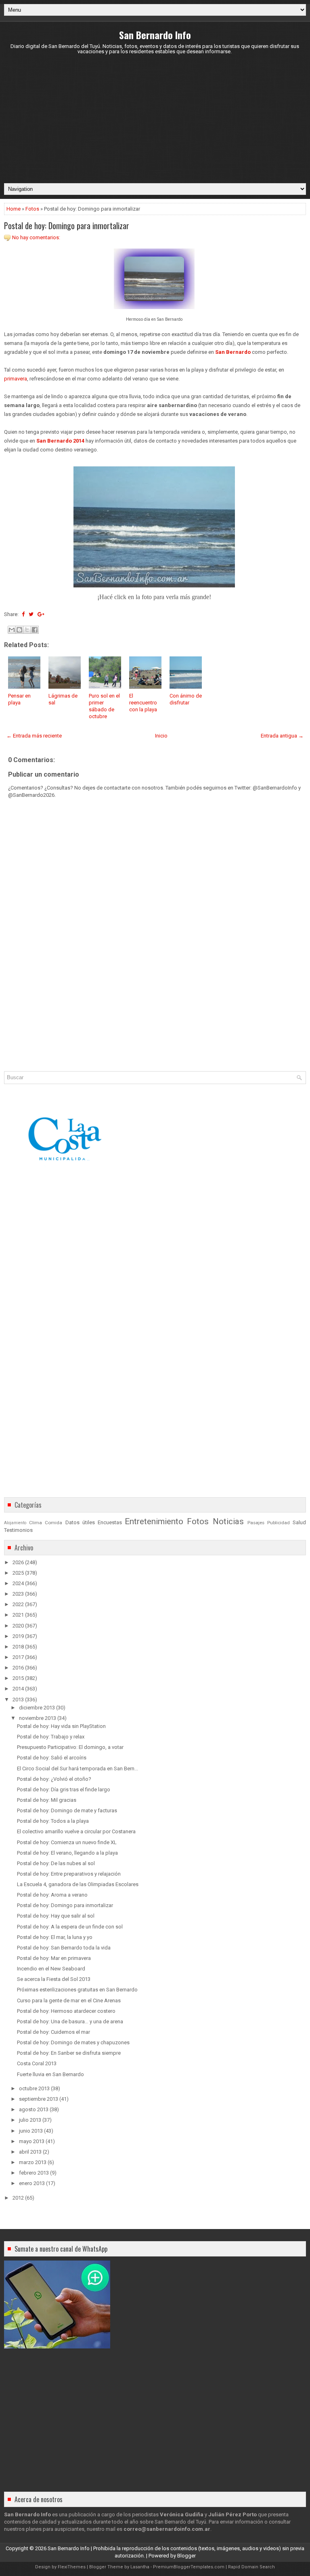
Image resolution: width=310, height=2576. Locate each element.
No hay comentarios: (36, 237)
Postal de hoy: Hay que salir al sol (56, 1916)
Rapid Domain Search (251, 2567)
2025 (18, 1573)
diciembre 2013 (37, 1708)
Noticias (228, 1521)
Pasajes (256, 1523)
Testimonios (18, 1530)
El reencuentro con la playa (143, 703)
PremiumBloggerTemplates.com (189, 2567)
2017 (18, 1657)
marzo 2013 (33, 2162)
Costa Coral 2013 (37, 2063)
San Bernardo (233, 352)
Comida (53, 1523)
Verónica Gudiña (182, 2514)
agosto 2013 (34, 2109)
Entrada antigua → (282, 736)
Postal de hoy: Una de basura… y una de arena (70, 2021)
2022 (18, 1604)
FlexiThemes (72, 2567)
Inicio (161, 736)
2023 (18, 1594)
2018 (18, 1647)
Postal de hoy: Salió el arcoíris (52, 1758)
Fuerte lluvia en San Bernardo (50, 2074)
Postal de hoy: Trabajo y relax (51, 1737)
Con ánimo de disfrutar (186, 699)
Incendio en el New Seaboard (51, 1969)
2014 (18, 1689)
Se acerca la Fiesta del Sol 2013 (54, 1979)
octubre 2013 (34, 2088)
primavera (16, 379)
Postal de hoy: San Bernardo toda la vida (64, 1948)
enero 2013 (32, 2183)
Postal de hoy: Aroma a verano (52, 1895)
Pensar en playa (19, 699)
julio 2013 (30, 2120)
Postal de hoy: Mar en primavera (54, 1958)
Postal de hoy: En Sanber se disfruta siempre (69, 2053)
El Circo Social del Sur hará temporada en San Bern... (77, 1769)
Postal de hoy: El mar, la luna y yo (55, 1937)
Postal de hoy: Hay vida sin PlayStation (61, 1726)
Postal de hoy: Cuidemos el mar (53, 2032)
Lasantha (140, 2567)
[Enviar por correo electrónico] (12, 630)
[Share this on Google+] (41, 614)
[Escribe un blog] (19, 630)
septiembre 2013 (39, 2099)
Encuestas (110, 1522)
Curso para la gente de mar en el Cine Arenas (69, 2000)
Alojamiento (15, 1523)
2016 (18, 1668)
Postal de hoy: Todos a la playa (53, 1821)
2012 (18, 2198)
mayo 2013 (32, 2141)
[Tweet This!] (31, 614)
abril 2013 (30, 2152)
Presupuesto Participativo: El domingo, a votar (70, 1747)
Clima (36, 1523)
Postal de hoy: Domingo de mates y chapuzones (73, 2042)
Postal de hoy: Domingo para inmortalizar (67, 226)
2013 (18, 1700)
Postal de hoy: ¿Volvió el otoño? (54, 1779)
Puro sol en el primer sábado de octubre (104, 706)
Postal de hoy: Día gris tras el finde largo (64, 1789)
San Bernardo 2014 (60, 441)
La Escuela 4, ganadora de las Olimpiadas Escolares (78, 1884)
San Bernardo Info (155, 35)
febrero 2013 (34, 2173)
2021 (18, 1615)
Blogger (186, 2556)
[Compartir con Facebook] (35, 630)
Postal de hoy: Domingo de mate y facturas (67, 1810)
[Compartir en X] (27, 630)
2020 (18, 1626)
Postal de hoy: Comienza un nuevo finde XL (67, 1842)
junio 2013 (31, 2131)
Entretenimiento (154, 1521)
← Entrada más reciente (34, 736)
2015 (18, 1678)
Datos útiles (80, 1522)
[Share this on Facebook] (23, 614)
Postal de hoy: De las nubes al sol (56, 1863)
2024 (18, 1583)
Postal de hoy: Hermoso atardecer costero (66, 2011)
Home (14, 209)
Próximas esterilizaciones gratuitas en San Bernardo (77, 1990)
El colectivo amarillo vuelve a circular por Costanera (76, 1831)
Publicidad (279, 1523)
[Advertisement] (155, 119)
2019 (18, 1636)
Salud (299, 1522)
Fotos (32, 209)
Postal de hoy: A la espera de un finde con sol (70, 1927)
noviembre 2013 (38, 1718)
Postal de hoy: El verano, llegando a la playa (67, 1853)
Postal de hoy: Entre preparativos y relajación (69, 1874)
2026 (18, 1562)
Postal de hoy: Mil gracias (47, 1800)
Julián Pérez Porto (232, 2514)
